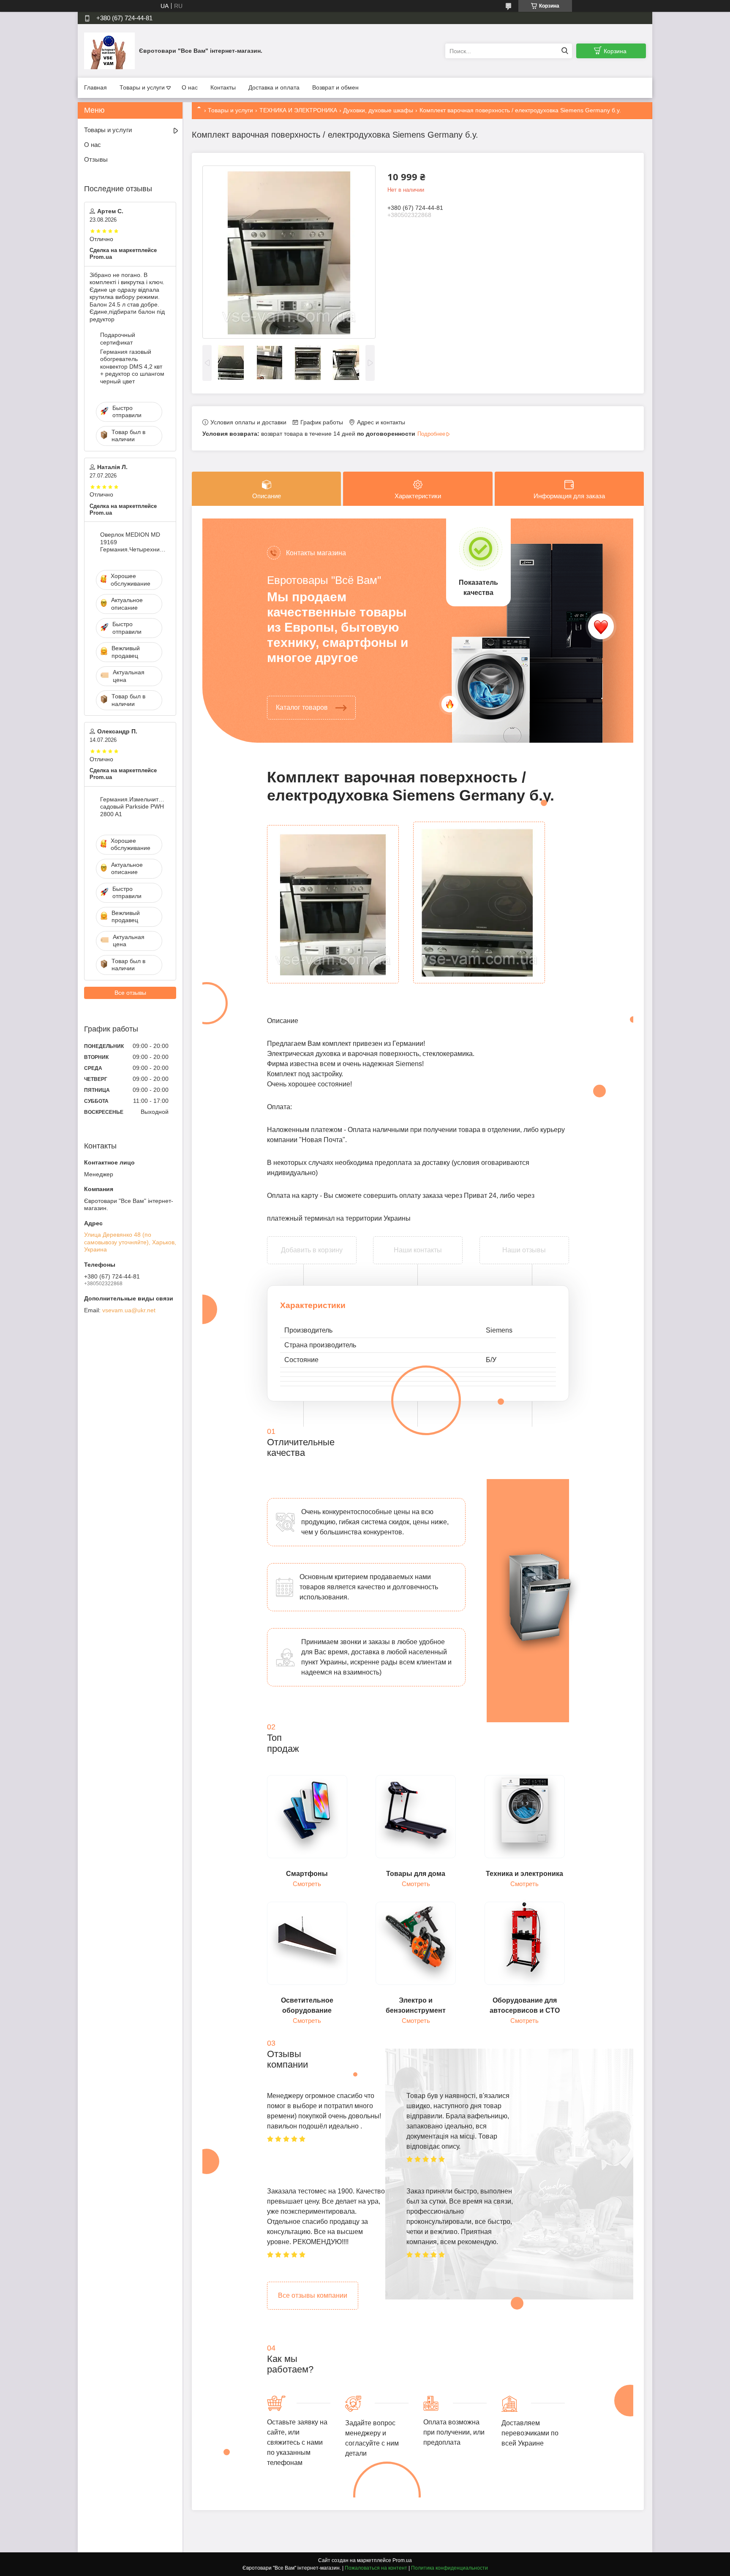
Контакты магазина (316, 553)
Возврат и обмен (335, 87)
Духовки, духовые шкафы (378, 110)
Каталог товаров (302, 707)
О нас (190, 87)
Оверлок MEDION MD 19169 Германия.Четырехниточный (133, 542)
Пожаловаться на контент (376, 2568)
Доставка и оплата (274, 87)
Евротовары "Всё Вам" (324, 580)
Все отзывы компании (313, 2295)
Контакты (223, 87)
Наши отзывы (524, 1250)
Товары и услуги (142, 87)
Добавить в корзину (312, 1242)
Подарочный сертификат (118, 339)
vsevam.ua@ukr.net (129, 1310)
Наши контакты (418, 1250)
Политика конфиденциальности (449, 2568)
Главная (95, 87)
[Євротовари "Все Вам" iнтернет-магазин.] (109, 51)
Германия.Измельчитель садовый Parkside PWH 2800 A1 (133, 807)
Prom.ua (402, 2560)
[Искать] (565, 51)
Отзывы (96, 159)
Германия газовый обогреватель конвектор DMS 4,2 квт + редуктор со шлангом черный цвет (132, 366)
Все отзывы (130, 993)
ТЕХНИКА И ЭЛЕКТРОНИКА (298, 110)
